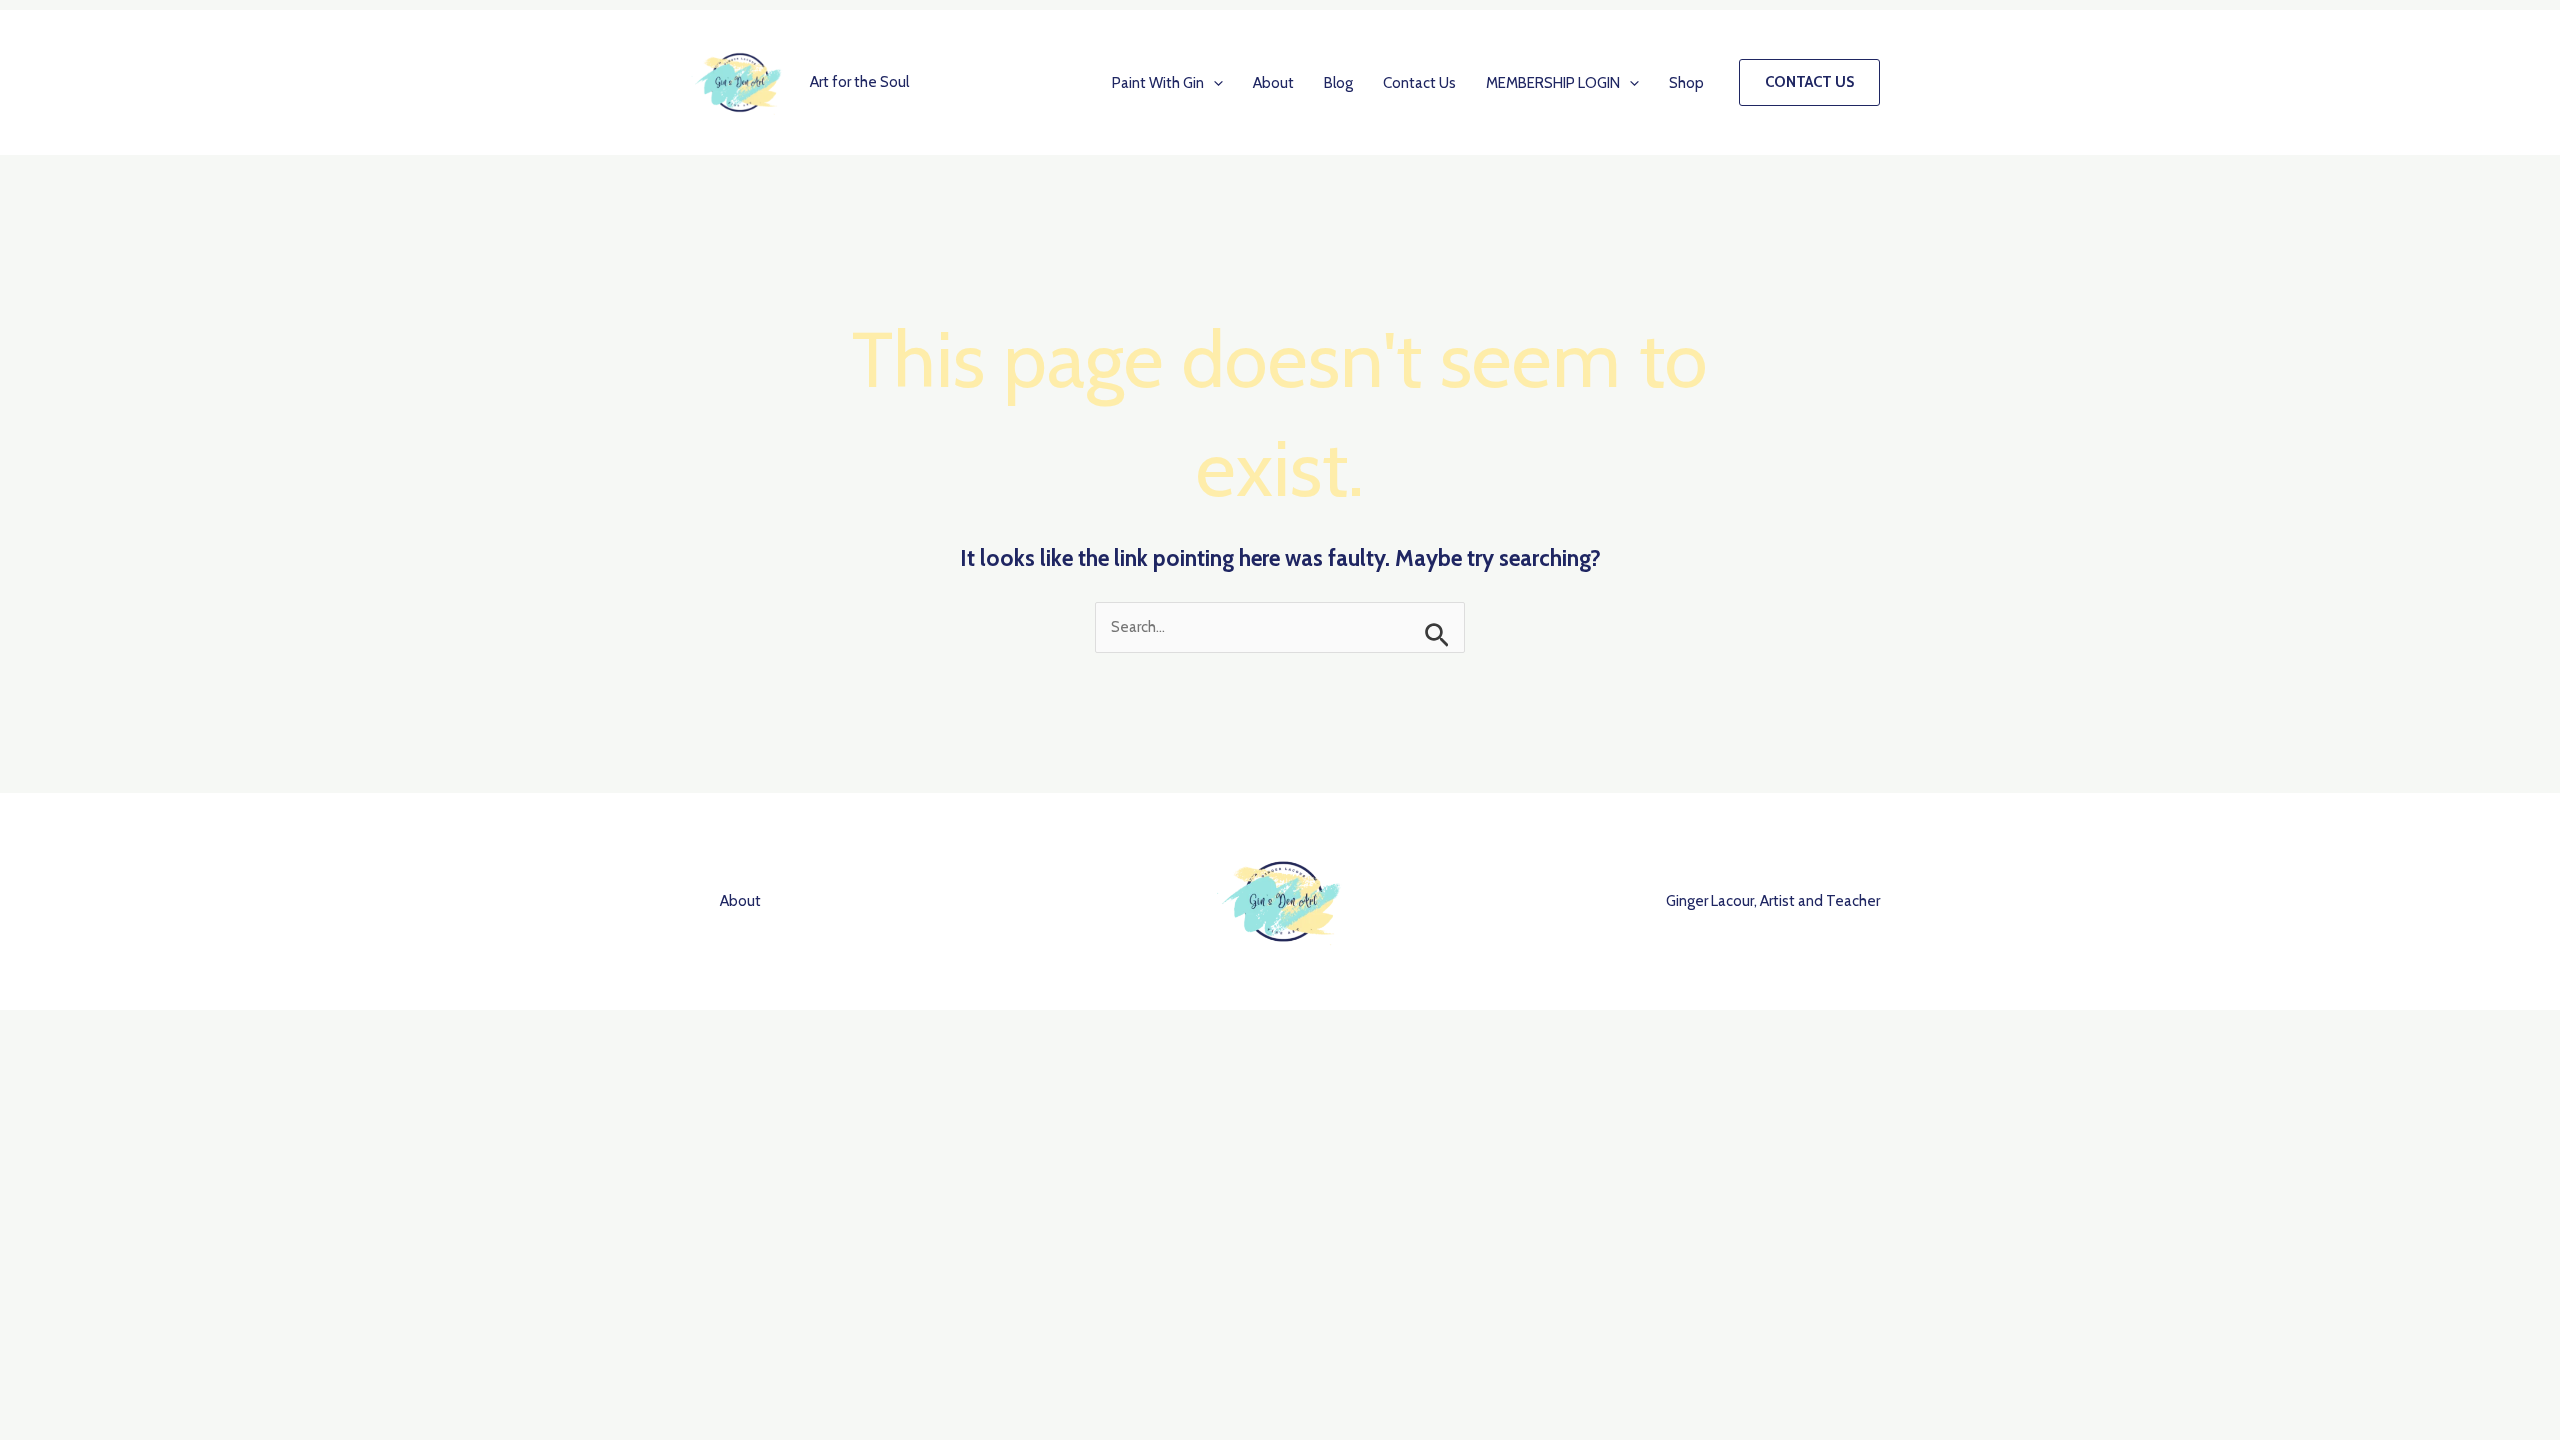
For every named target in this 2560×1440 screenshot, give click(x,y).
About (1273, 83)
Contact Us (1419, 83)
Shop (1686, 83)
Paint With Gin (1158, 83)
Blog (1338, 83)
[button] (1213, 83)
